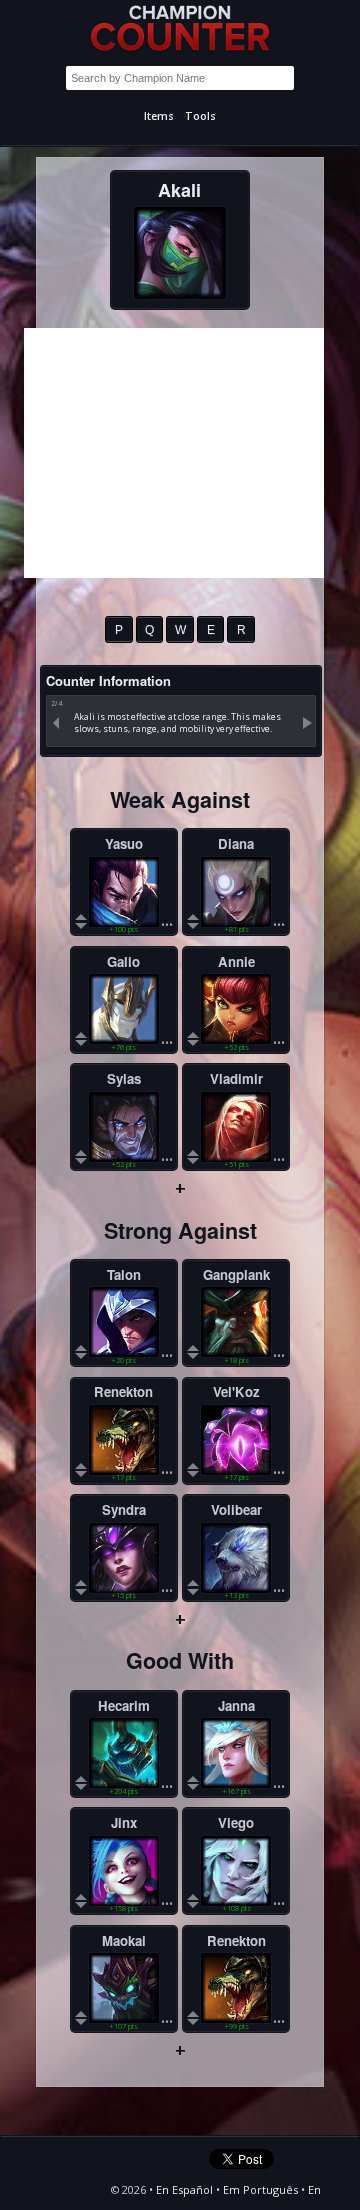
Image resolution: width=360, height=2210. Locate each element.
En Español (184, 2189)
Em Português (260, 2189)
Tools (200, 116)
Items (159, 116)
